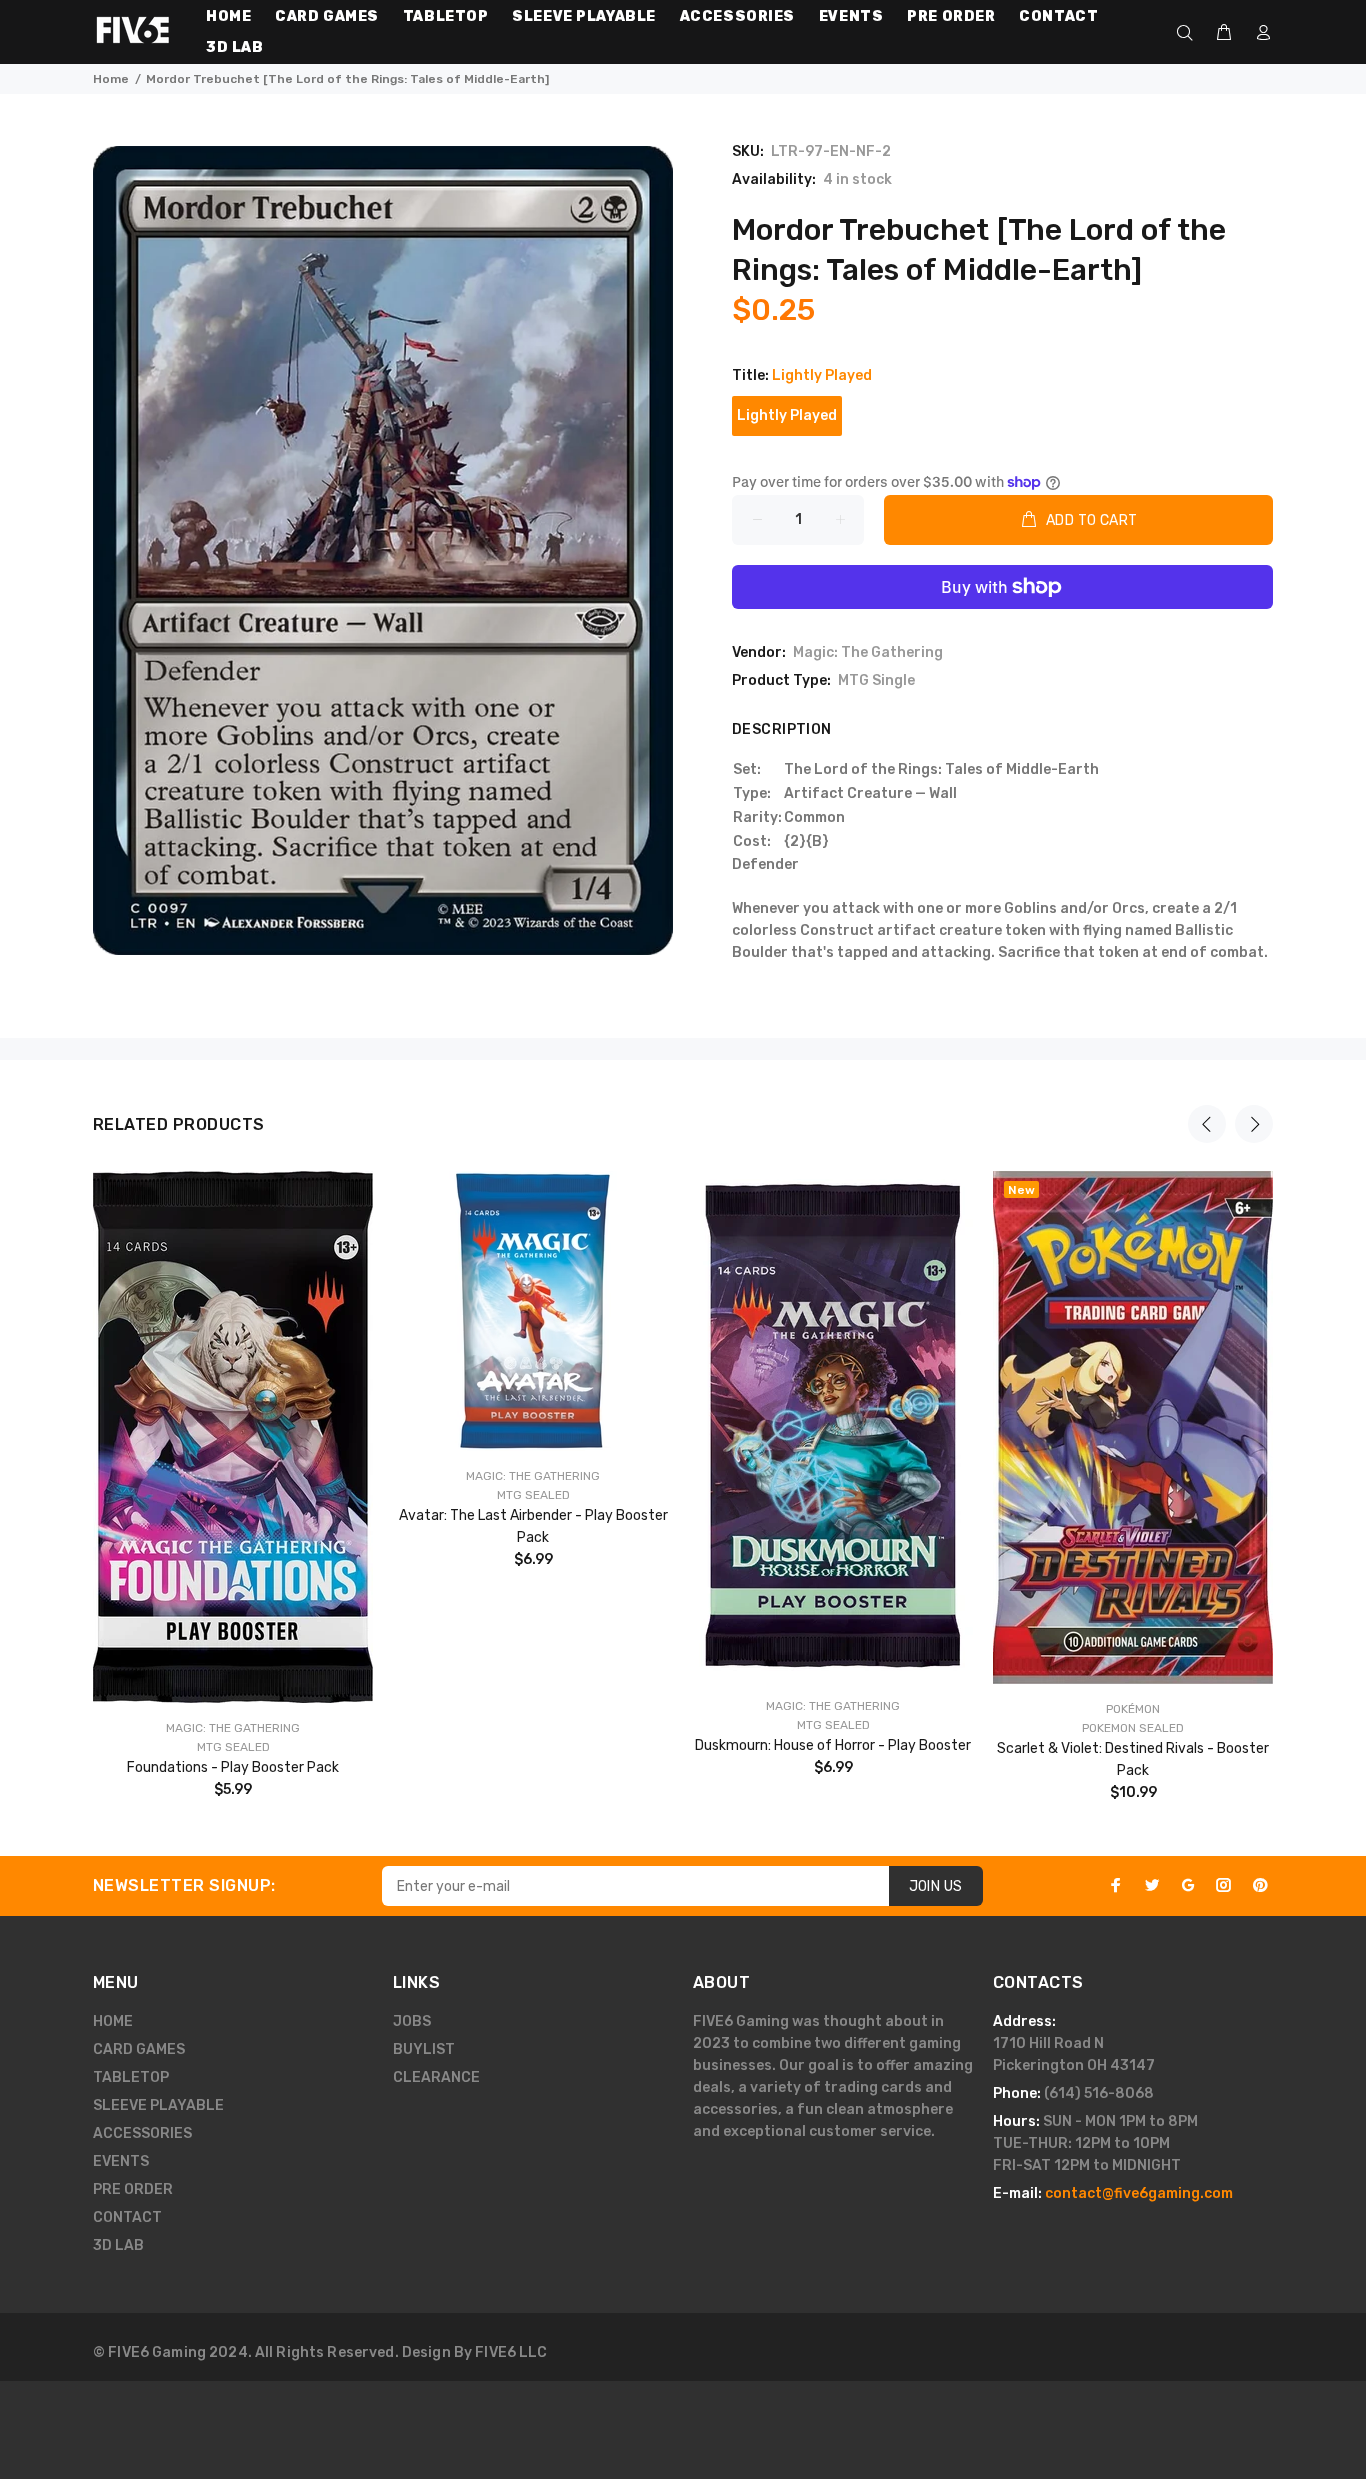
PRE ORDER (133, 2189)
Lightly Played (787, 415)
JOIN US (936, 1886)
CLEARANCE (436, 2077)
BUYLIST (424, 2049)
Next (1254, 1124)
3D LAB (118, 2245)
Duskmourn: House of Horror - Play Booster (833, 1745)
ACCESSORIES (142, 2133)
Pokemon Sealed (1133, 1728)
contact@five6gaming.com (1139, 2193)
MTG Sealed (233, 1747)
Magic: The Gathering (868, 652)
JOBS (412, 2021)
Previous (1207, 1124)
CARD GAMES (139, 2049)
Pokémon (1133, 1709)
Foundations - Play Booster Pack (233, 1767)
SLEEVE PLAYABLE (158, 2105)
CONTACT (127, 2217)
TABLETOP (131, 2077)
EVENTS (121, 2161)
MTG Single (876, 680)
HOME (113, 2021)
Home (111, 79)
